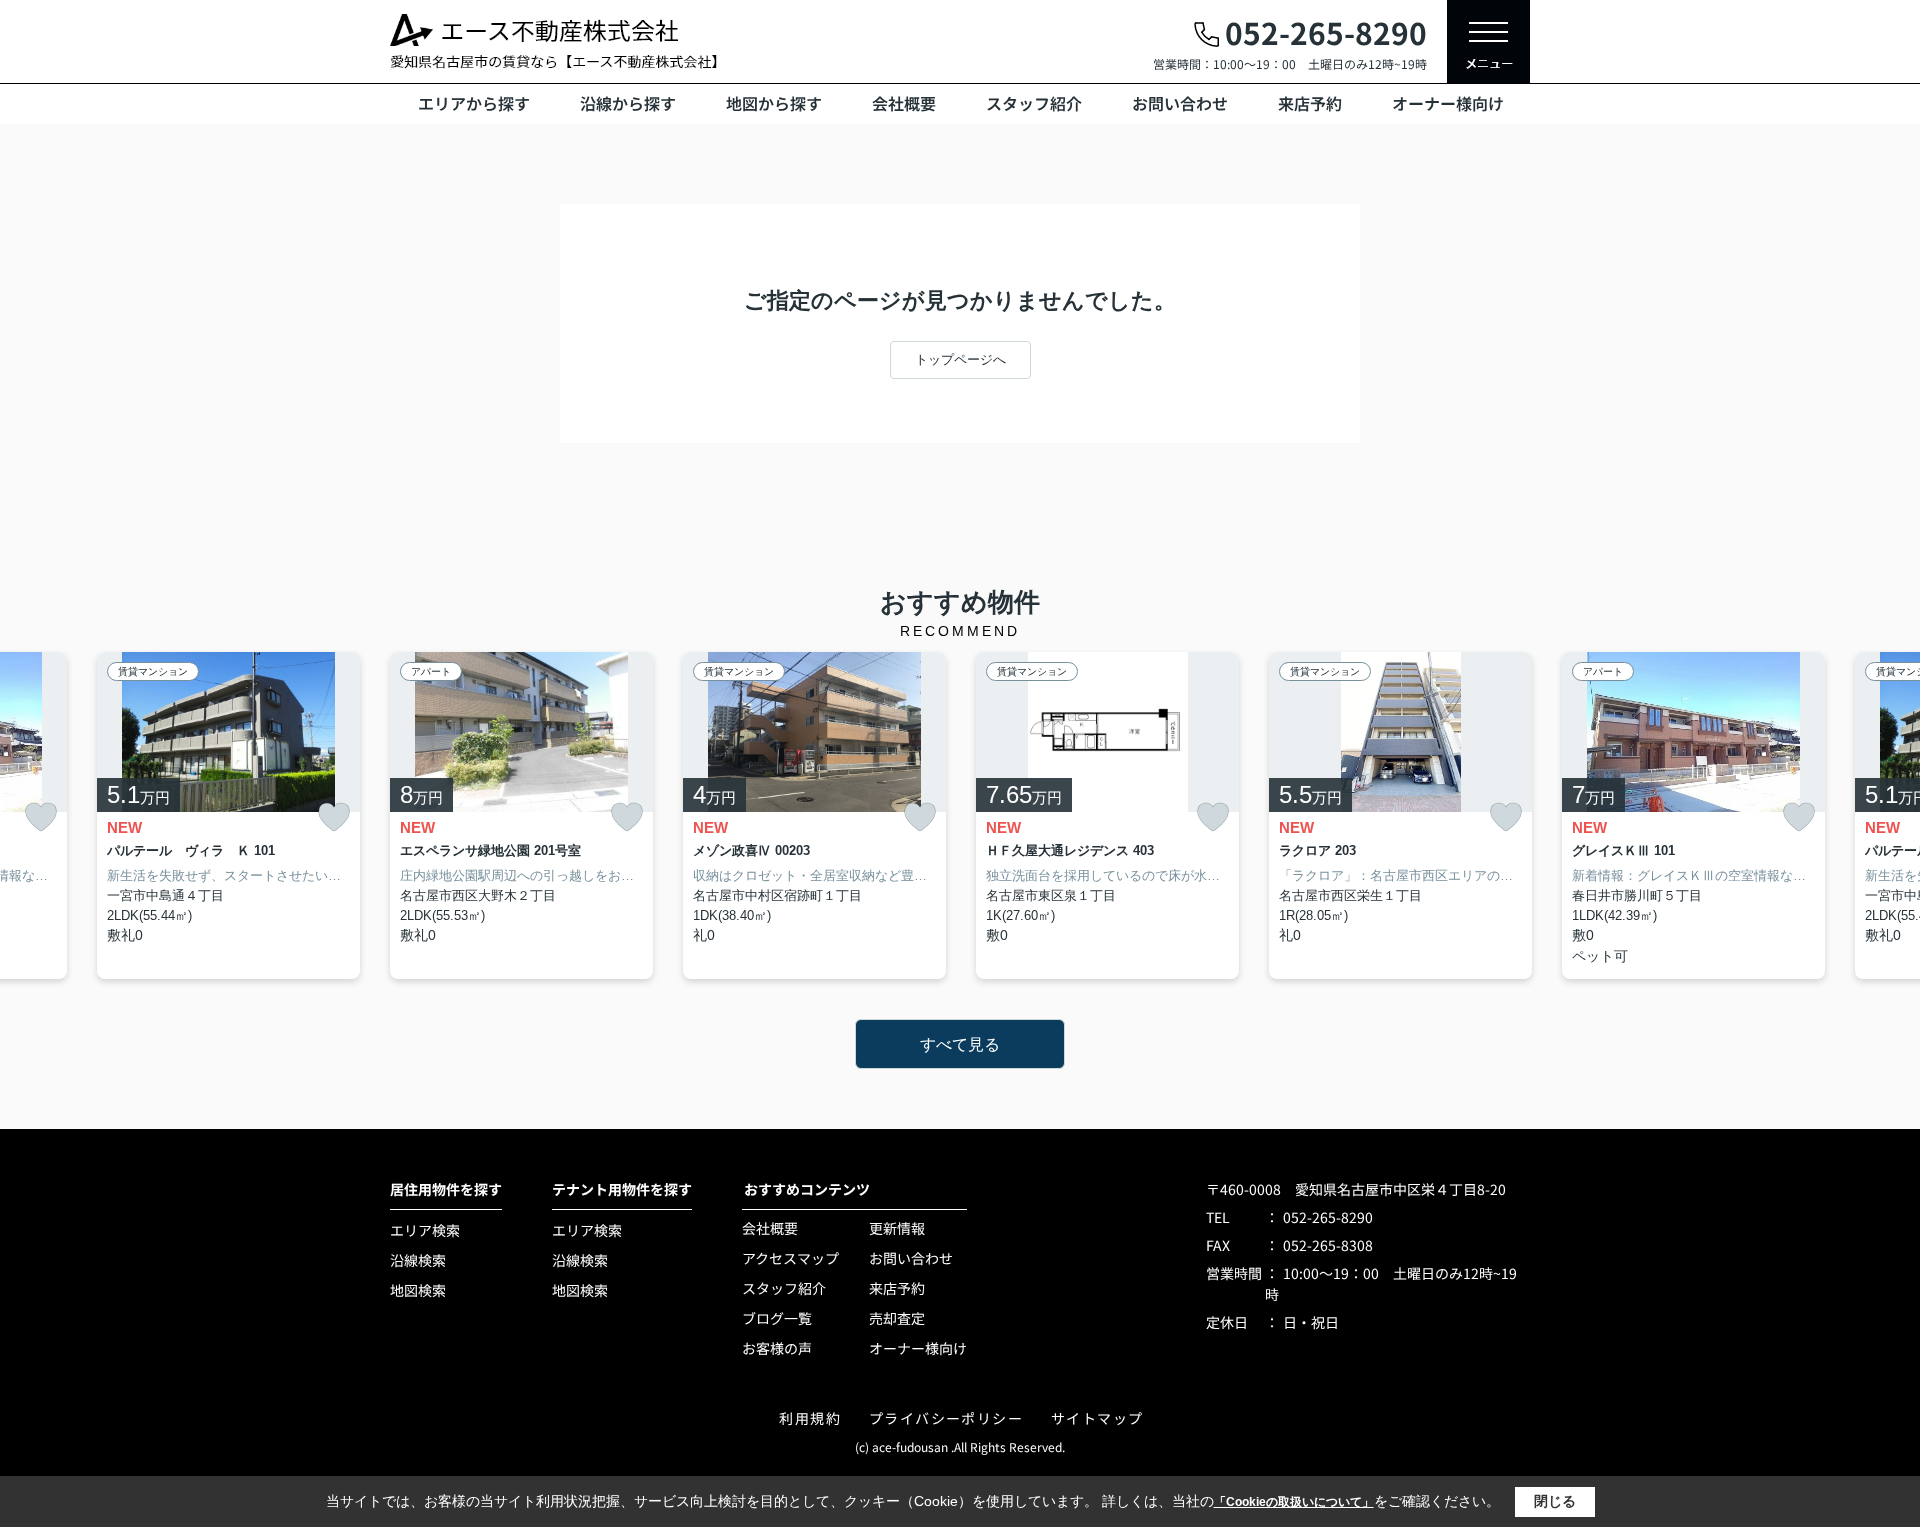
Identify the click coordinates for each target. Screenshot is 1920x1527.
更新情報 (897, 1228)
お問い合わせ (1180, 103)
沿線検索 (418, 1260)
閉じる (1555, 1501)
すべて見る (960, 1044)
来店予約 (1310, 103)
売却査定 (897, 1318)
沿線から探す (628, 103)
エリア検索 (425, 1230)
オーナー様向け (1448, 103)
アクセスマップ (790, 1258)
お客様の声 (777, 1348)
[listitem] (521, 816)
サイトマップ (1097, 1418)
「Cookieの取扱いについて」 (1294, 1502)
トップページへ (960, 359)
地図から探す (774, 103)
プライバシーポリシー (946, 1418)
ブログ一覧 (777, 1318)
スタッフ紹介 (1034, 103)
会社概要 (904, 103)
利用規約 (810, 1418)
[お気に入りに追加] (41, 817)
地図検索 (418, 1290)
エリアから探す (474, 103)
